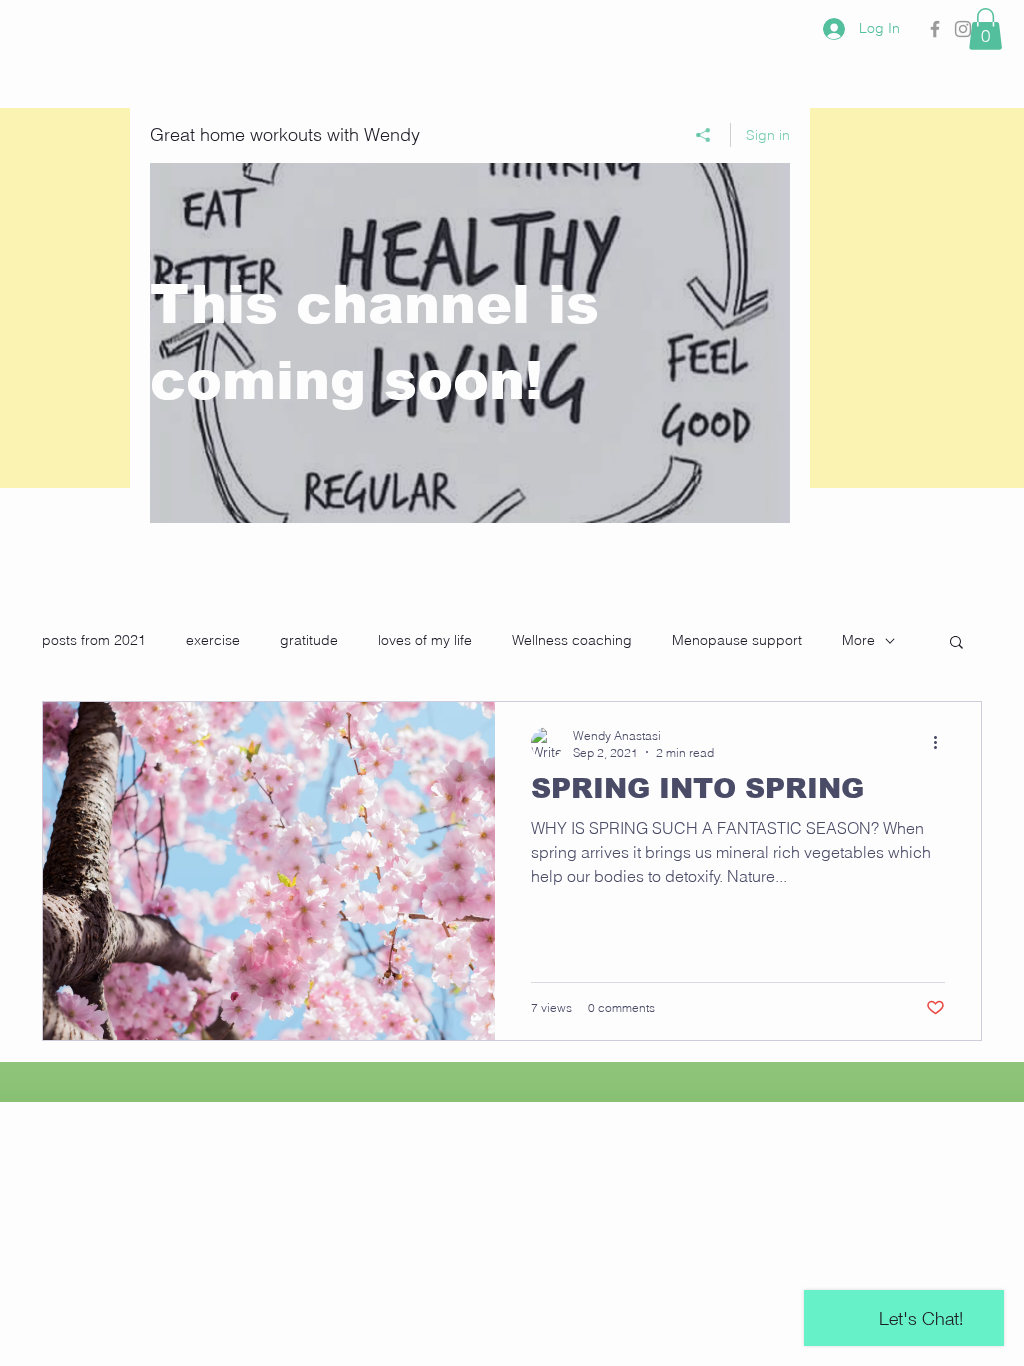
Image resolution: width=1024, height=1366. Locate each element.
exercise (213, 640)
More (858, 640)
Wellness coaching (572, 640)
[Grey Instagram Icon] (963, 29)
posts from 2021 (94, 640)
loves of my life (425, 640)
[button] (985, 29)
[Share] (703, 135)
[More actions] (942, 743)
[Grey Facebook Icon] (935, 29)
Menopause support (737, 640)
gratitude (309, 640)
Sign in (768, 135)
